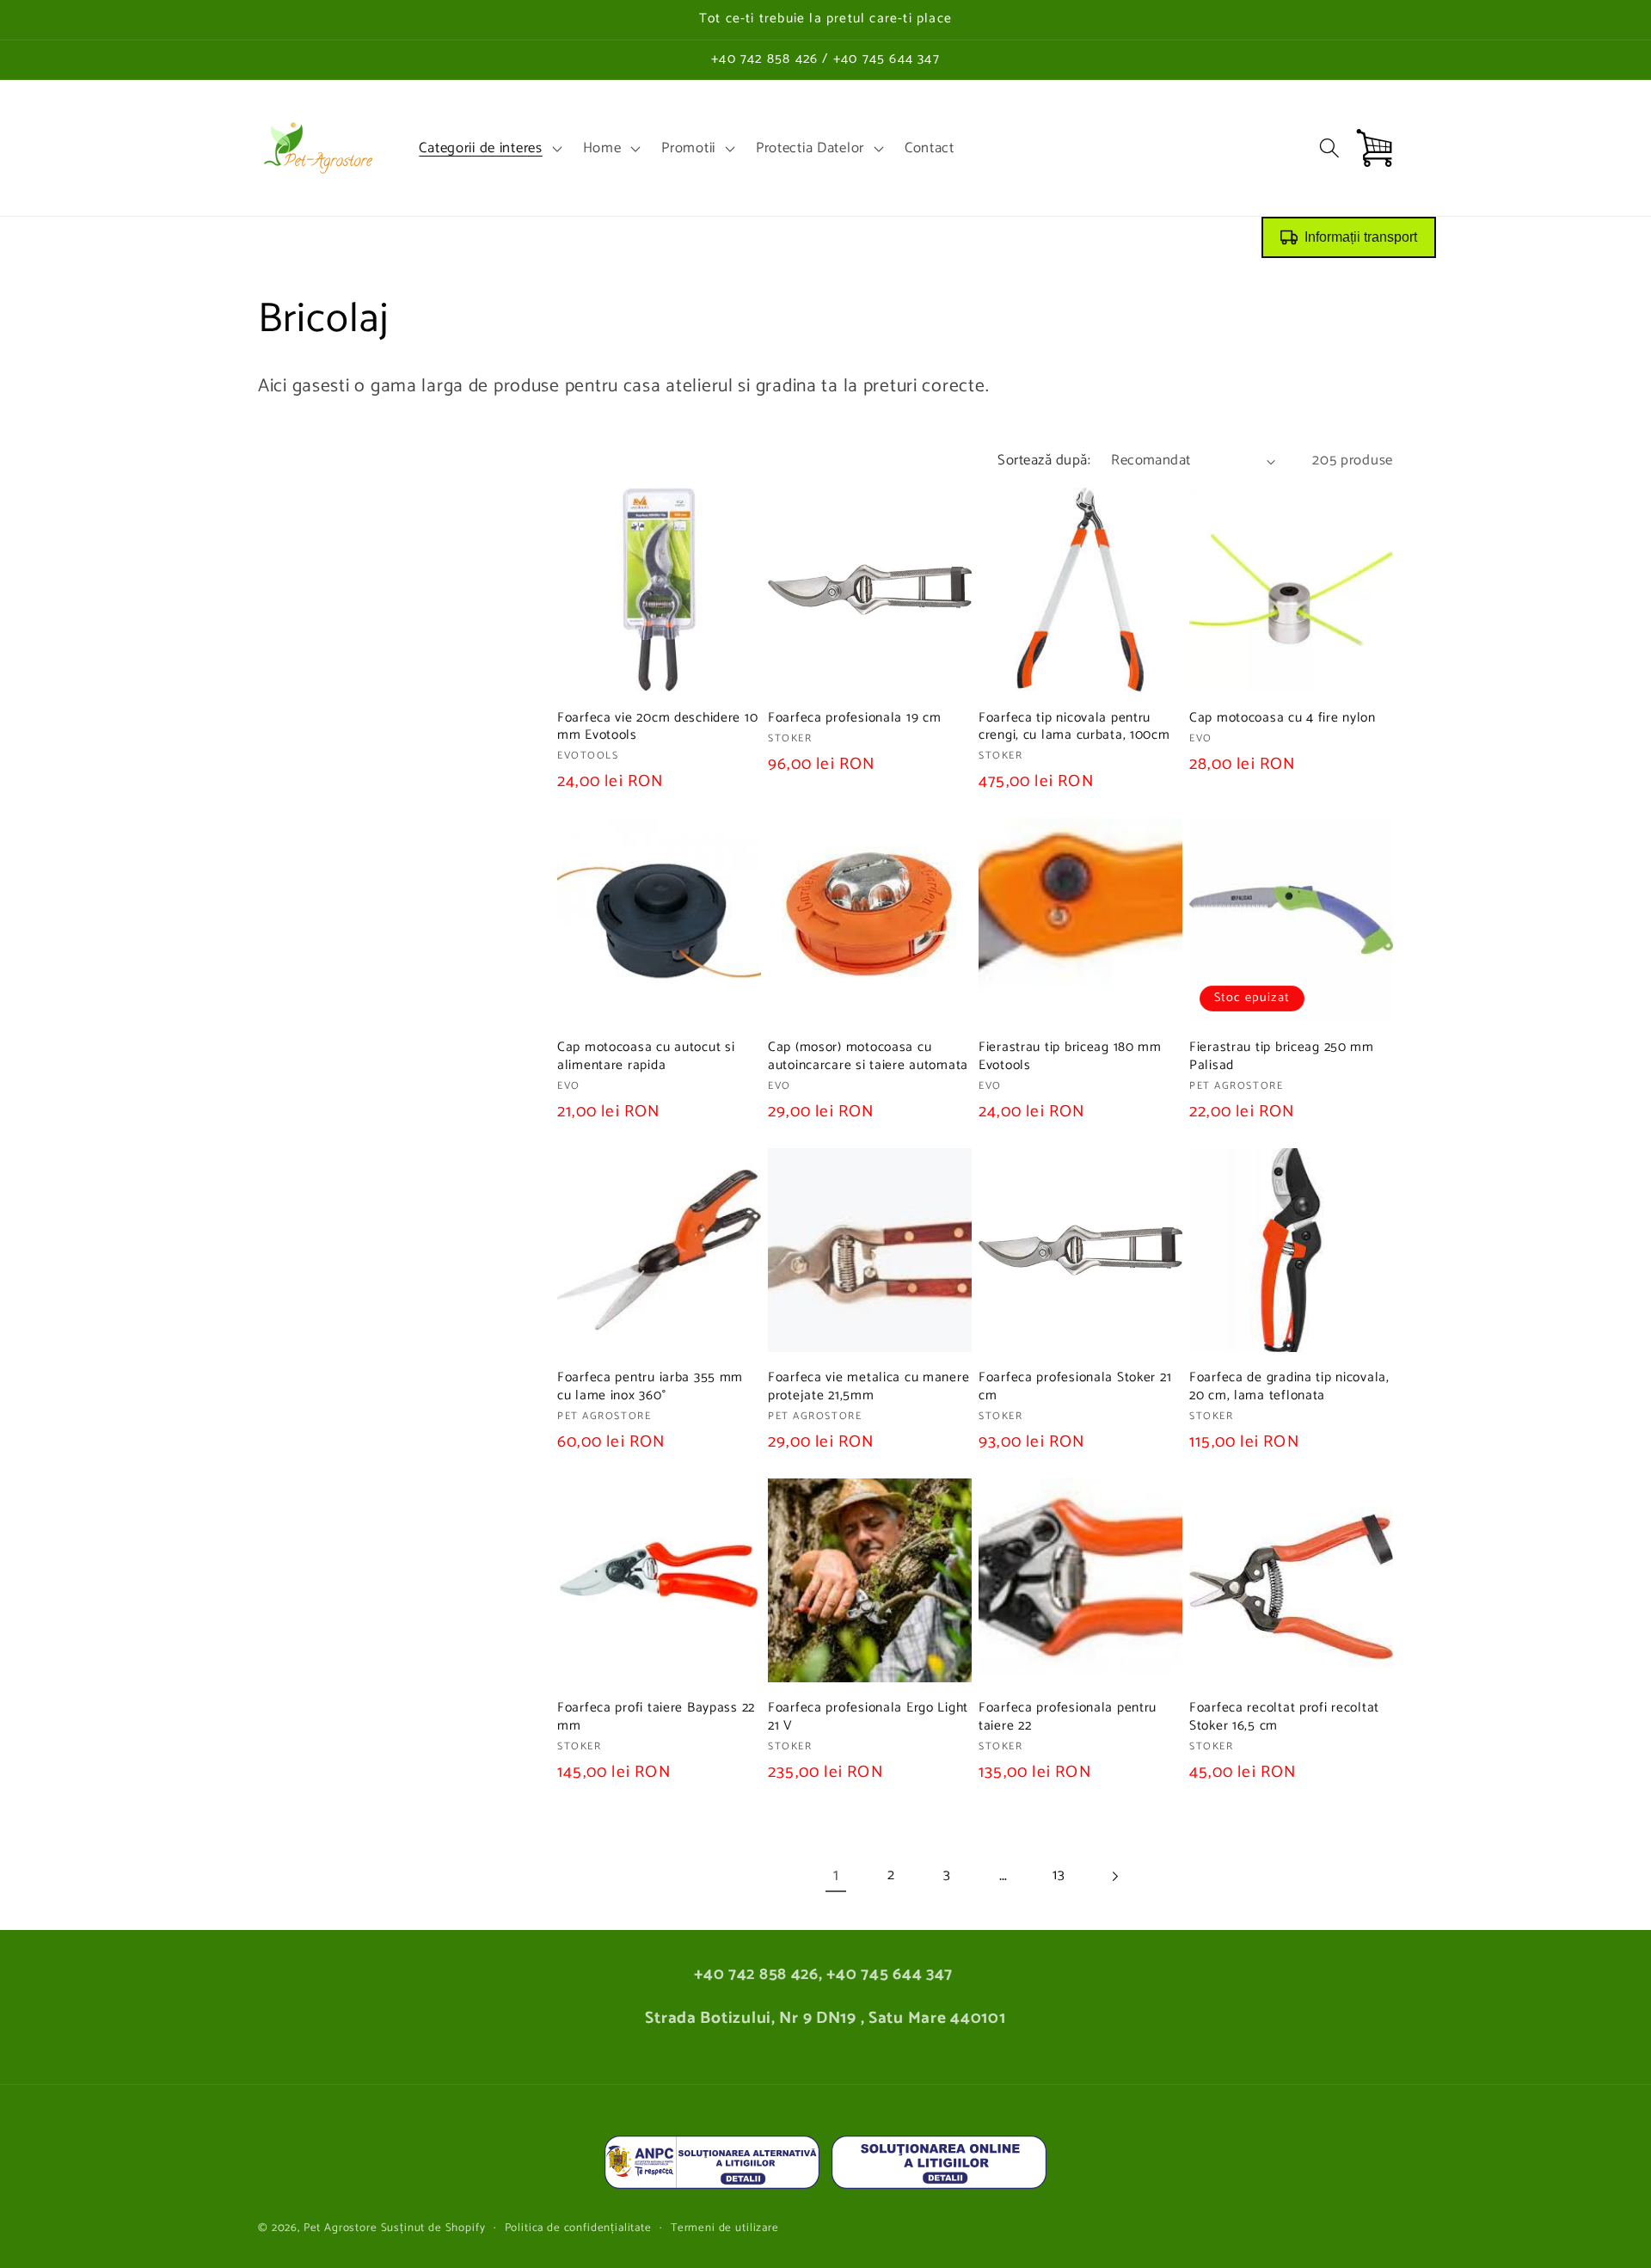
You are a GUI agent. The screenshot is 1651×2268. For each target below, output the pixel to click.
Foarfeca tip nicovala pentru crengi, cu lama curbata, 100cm (1074, 727)
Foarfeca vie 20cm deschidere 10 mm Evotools (657, 727)
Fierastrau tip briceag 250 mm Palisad (1282, 1057)
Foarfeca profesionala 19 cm (854, 718)
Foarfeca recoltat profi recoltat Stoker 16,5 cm (1284, 1717)
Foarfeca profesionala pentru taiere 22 (1068, 1717)
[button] (488, 148)
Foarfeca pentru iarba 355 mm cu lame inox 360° (650, 1387)
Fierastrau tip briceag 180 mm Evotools (1070, 1057)
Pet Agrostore (341, 2228)
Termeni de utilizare (725, 2228)
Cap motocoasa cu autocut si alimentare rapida (646, 1057)
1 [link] (836, 1875)
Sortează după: (1044, 461)
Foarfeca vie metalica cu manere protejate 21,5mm (868, 1387)
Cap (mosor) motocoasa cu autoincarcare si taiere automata (868, 1057)
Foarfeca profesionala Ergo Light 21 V (868, 1717)
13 (1059, 1875)
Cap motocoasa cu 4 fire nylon (1283, 718)
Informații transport (1361, 237)
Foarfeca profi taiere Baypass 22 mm (656, 1717)
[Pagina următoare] (1115, 1876)
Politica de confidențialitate (578, 2228)
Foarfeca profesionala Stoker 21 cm (1075, 1387)
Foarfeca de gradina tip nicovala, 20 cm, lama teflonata (1289, 1387)
